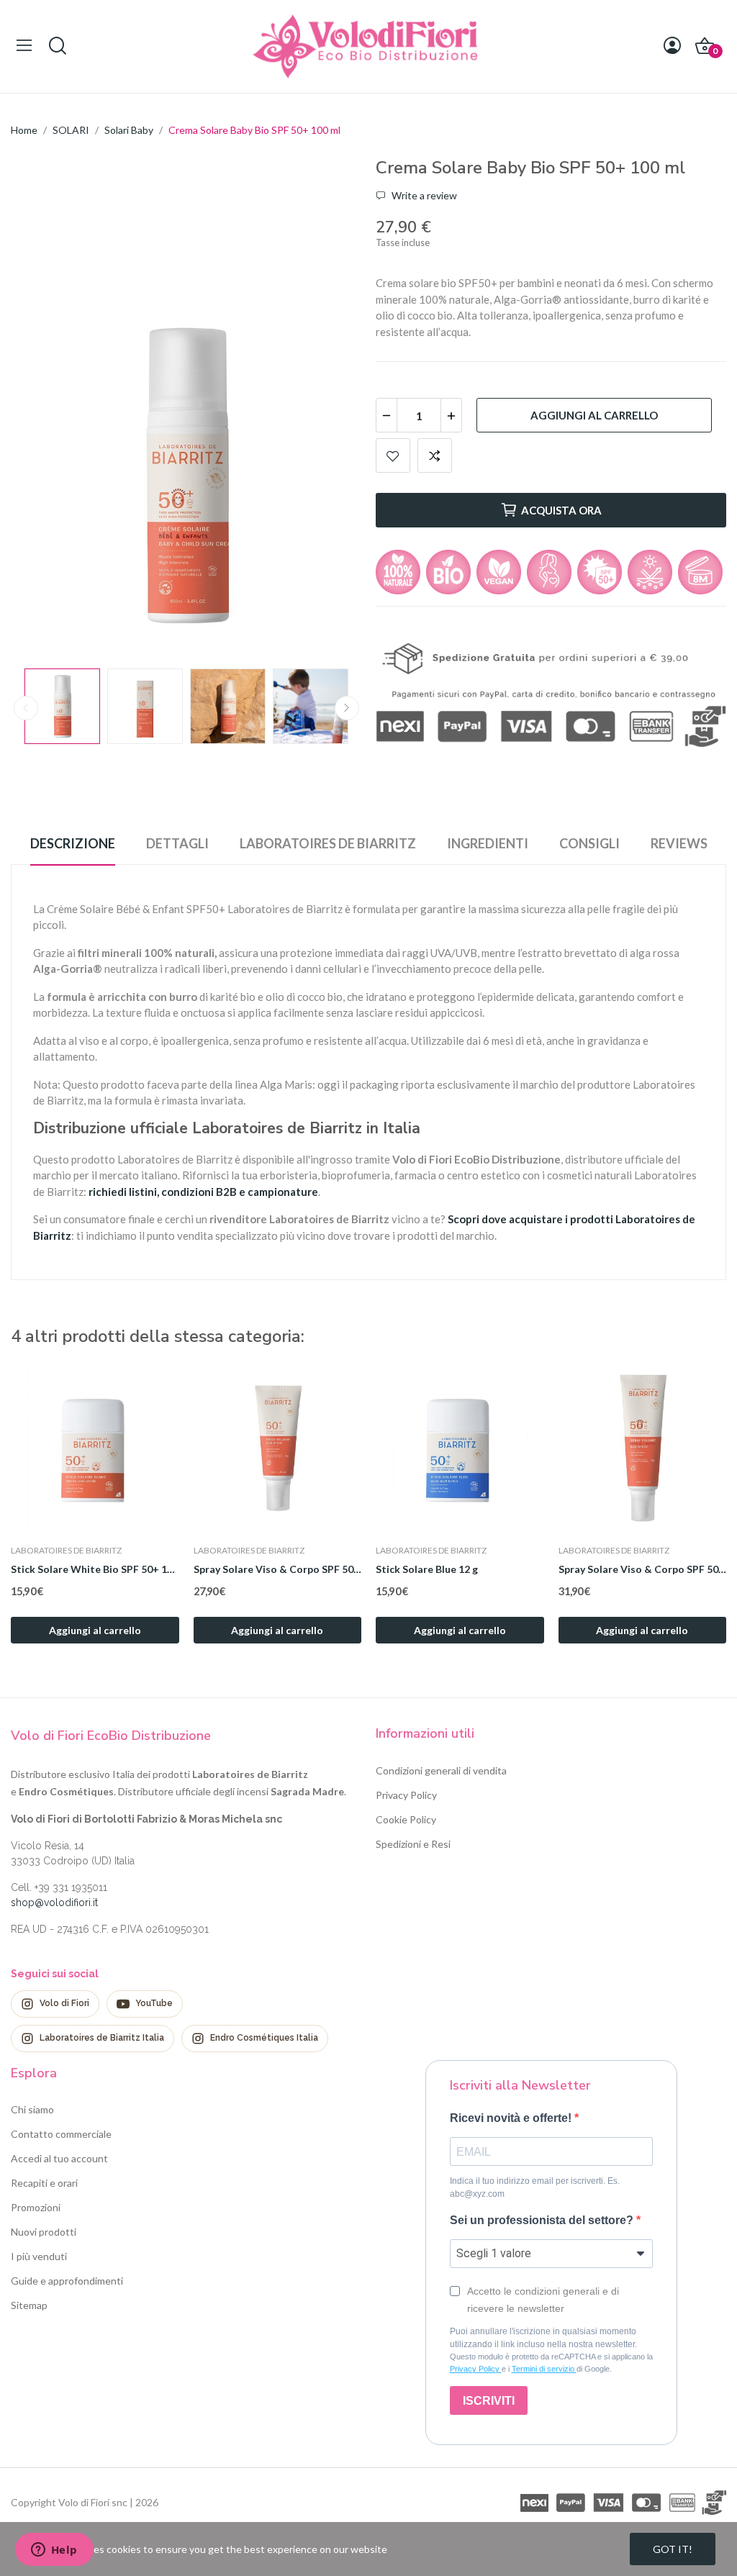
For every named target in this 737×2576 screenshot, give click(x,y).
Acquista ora (561, 510)
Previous (45, 477)
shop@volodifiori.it (54, 1902)
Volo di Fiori (64, 2003)
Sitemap (29, 2305)
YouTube (154, 2003)
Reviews (679, 843)
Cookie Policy (406, 1819)
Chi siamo (32, 2109)
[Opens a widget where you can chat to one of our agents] (54, 2551)
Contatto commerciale (61, 2134)
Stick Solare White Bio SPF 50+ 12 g (95, 1569)
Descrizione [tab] (73, 843)
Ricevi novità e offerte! (512, 2118)
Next (327, 477)
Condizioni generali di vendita (441, 1770)
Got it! (673, 2549)
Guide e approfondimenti (67, 2281)
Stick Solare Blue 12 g (427, 1569)
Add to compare (435, 455)
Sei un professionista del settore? (543, 2220)
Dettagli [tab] (177, 843)
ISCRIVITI (489, 2401)
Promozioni (36, 2207)
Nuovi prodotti (44, 2232)
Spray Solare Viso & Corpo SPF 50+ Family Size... (643, 1569)
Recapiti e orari (44, 2183)
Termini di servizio (544, 2369)
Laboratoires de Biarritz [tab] (328, 843)
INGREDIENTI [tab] (488, 843)
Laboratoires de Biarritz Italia (102, 2038)
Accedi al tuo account (59, 2158)
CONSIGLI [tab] (589, 843)
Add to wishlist (393, 455)
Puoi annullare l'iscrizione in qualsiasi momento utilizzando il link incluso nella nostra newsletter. (543, 2338)
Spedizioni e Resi (413, 1844)
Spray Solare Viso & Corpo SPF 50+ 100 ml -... (278, 1569)
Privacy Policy (406, 1795)
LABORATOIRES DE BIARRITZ (66, 1551)
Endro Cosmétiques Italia (264, 2038)
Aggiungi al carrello (594, 415)
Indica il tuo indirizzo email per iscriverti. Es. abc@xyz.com (535, 2187)
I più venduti (39, 2256)
